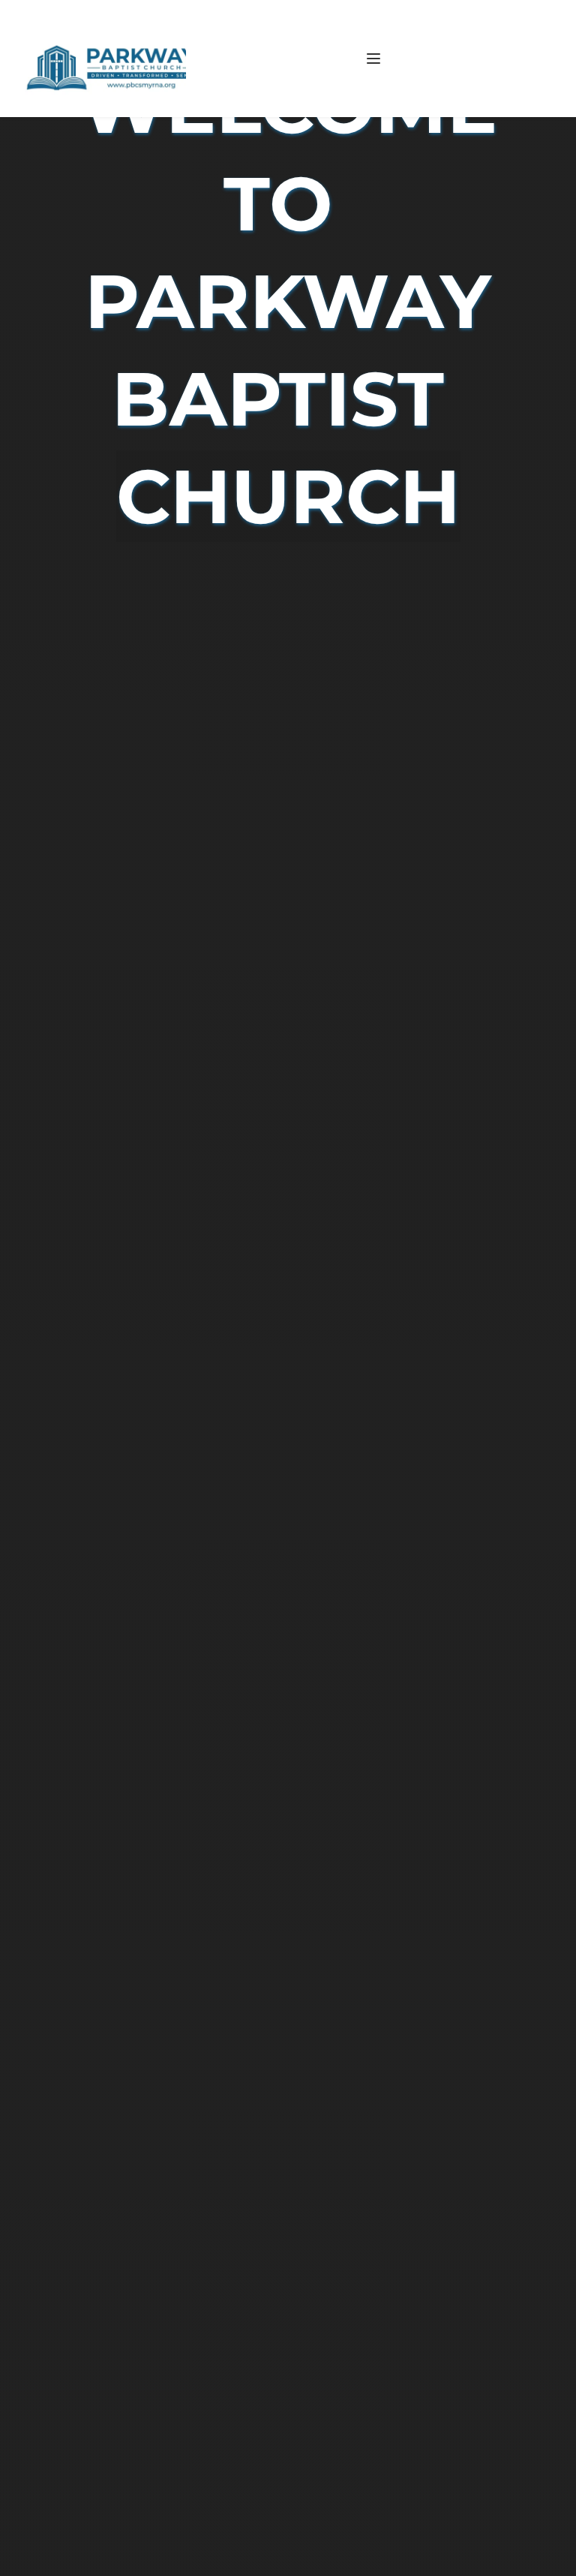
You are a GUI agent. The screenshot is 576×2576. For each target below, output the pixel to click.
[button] (373, 59)
